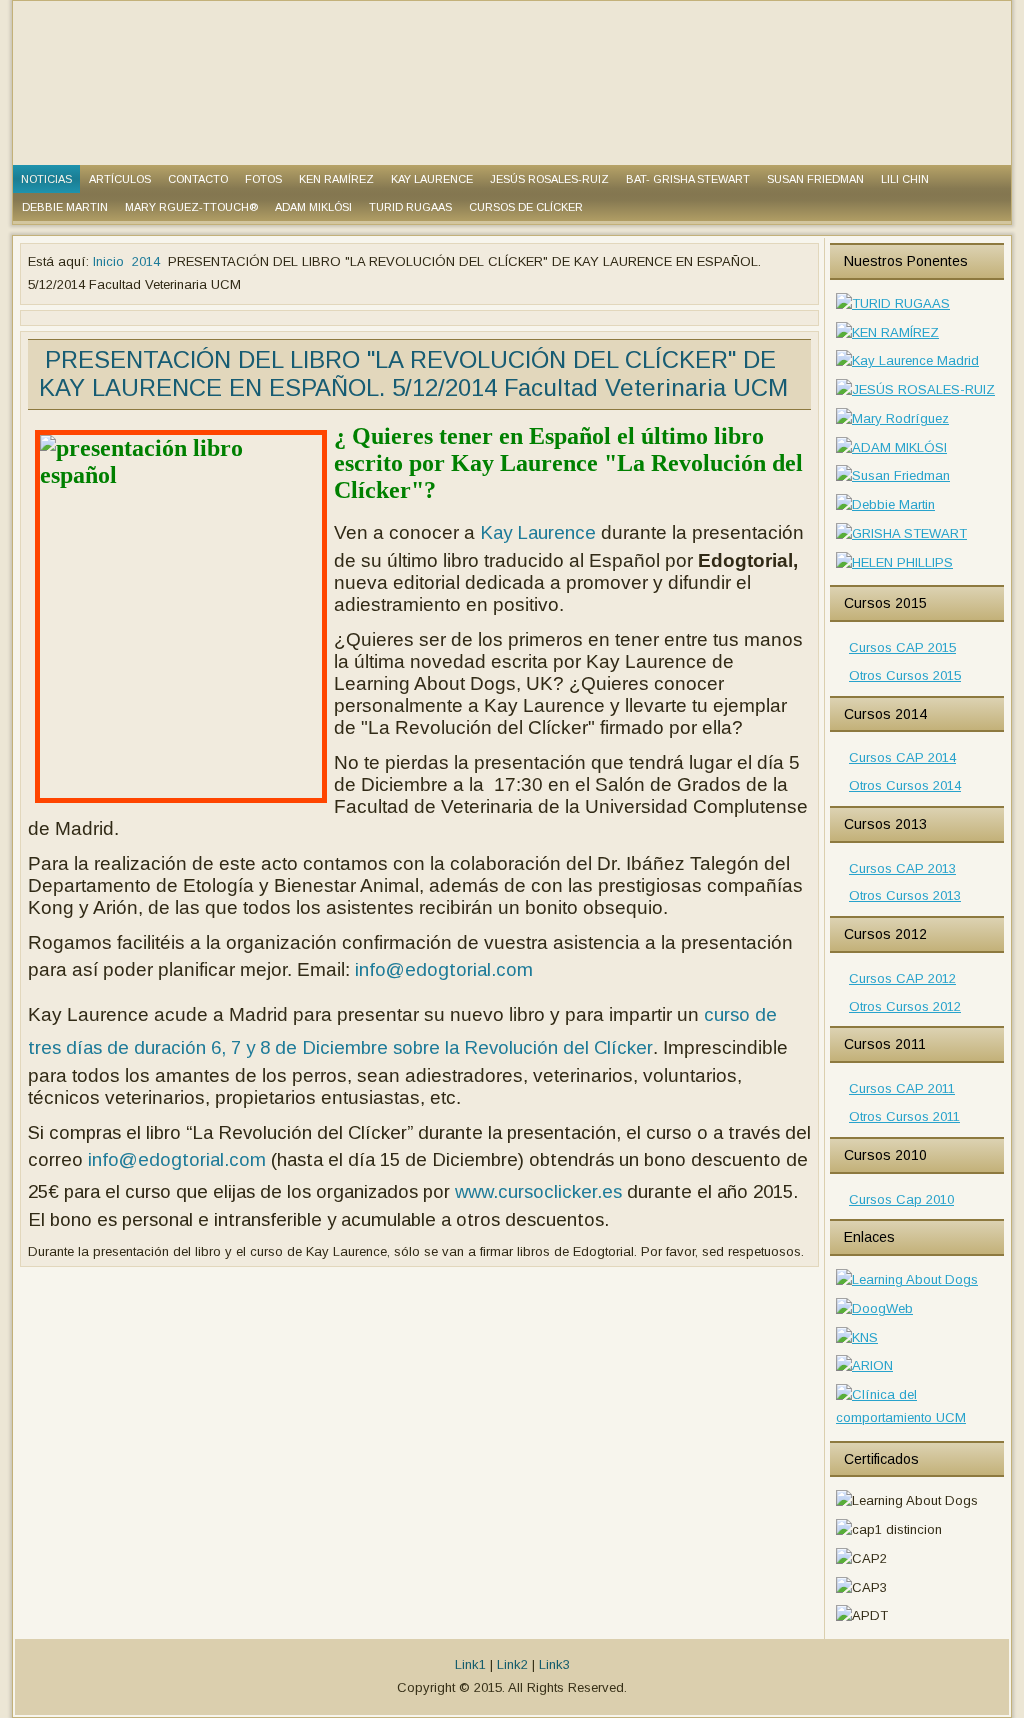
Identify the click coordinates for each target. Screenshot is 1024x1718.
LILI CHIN (905, 179)
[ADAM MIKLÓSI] (891, 447)
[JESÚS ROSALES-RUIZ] (915, 389)
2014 (146, 261)
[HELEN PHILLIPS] (894, 562)
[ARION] (864, 1365)
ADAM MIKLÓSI (313, 207)
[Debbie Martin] (885, 504)
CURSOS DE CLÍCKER (526, 207)
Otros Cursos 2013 (905, 895)
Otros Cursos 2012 (905, 1006)
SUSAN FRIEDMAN (815, 179)
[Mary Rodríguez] (892, 418)
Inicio (108, 261)
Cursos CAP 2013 (902, 868)
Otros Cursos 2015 (905, 675)
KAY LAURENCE (432, 179)
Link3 (554, 1664)
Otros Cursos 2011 (904, 1116)
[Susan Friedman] (893, 475)
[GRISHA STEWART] (901, 533)
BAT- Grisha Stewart (688, 179)
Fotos (263, 179)
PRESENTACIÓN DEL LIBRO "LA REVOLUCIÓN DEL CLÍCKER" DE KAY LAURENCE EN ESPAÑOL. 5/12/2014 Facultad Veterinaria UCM (413, 374)
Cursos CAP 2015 (902, 647)
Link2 (512, 1664)
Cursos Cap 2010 (901, 1199)
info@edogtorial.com (444, 969)
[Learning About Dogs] (907, 1279)
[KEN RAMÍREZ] (887, 332)
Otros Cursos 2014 (905, 785)
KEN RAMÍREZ (336, 179)
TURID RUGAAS (410, 207)
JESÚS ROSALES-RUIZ (549, 179)
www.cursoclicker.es (538, 1191)
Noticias (46, 179)
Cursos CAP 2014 (902, 757)
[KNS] (857, 1337)
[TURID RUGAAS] (893, 303)
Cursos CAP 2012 (902, 978)
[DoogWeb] (874, 1308)
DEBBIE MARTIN (65, 207)
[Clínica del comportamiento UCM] (917, 1417)
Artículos (120, 179)
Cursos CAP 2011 (902, 1088)
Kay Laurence (538, 532)
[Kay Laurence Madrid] (907, 360)
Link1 (470, 1664)
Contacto (198, 179)
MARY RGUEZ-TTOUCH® (191, 207)
